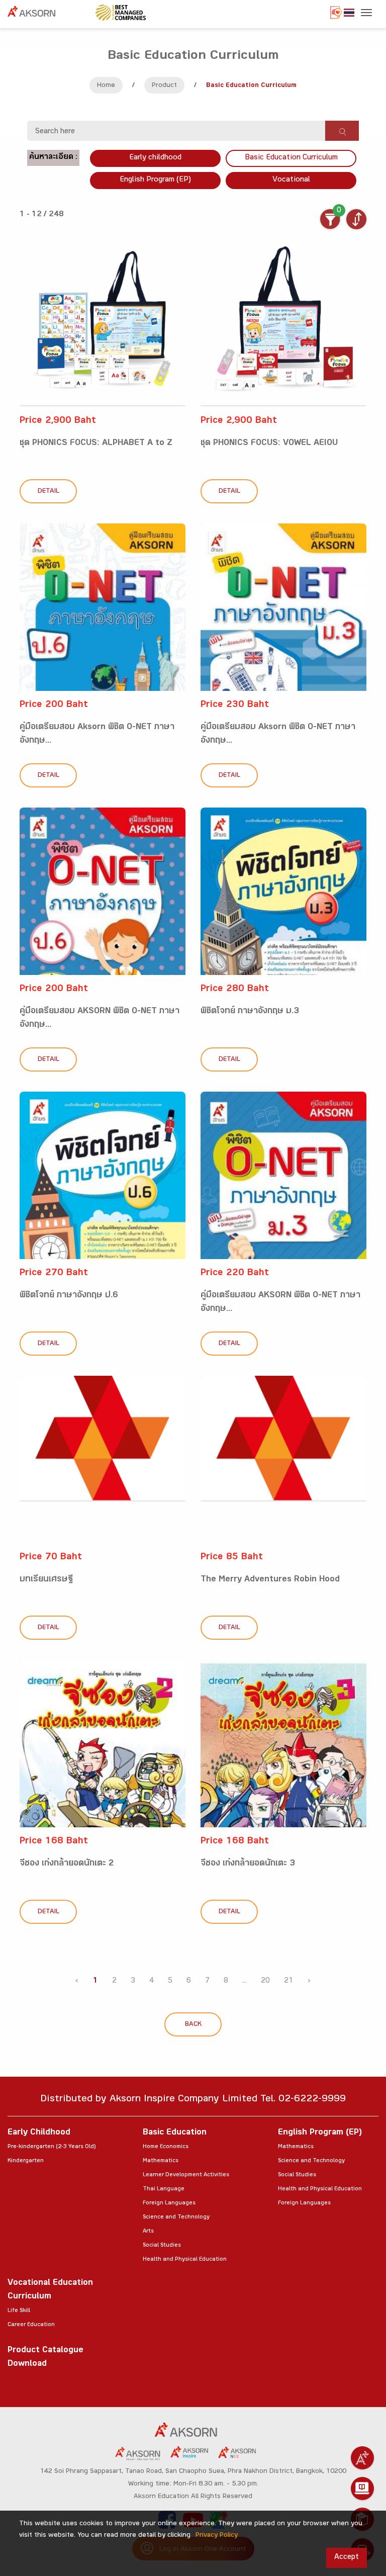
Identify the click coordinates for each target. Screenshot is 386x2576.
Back (193, 2025)
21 (288, 1981)
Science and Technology (176, 2217)
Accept (347, 2558)
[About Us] (362, 2458)
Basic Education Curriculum (291, 158)
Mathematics (161, 2161)
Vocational (291, 180)
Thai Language (164, 2189)
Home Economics (166, 2147)
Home (106, 86)
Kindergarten (26, 2161)
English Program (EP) (155, 180)
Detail (49, 492)
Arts (148, 2232)
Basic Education (175, 2133)
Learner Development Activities (186, 2175)
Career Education (31, 2325)
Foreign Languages (169, 2203)
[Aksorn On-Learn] (362, 2489)
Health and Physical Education (185, 2260)
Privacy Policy (217, 2536)
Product (164, 86)
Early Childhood (39, 2133)
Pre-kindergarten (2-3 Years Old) (52, 2147)
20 (265, 1981)
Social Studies (162, 2246)
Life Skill (19, 2311)
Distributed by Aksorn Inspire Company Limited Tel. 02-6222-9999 (193, 2100)
